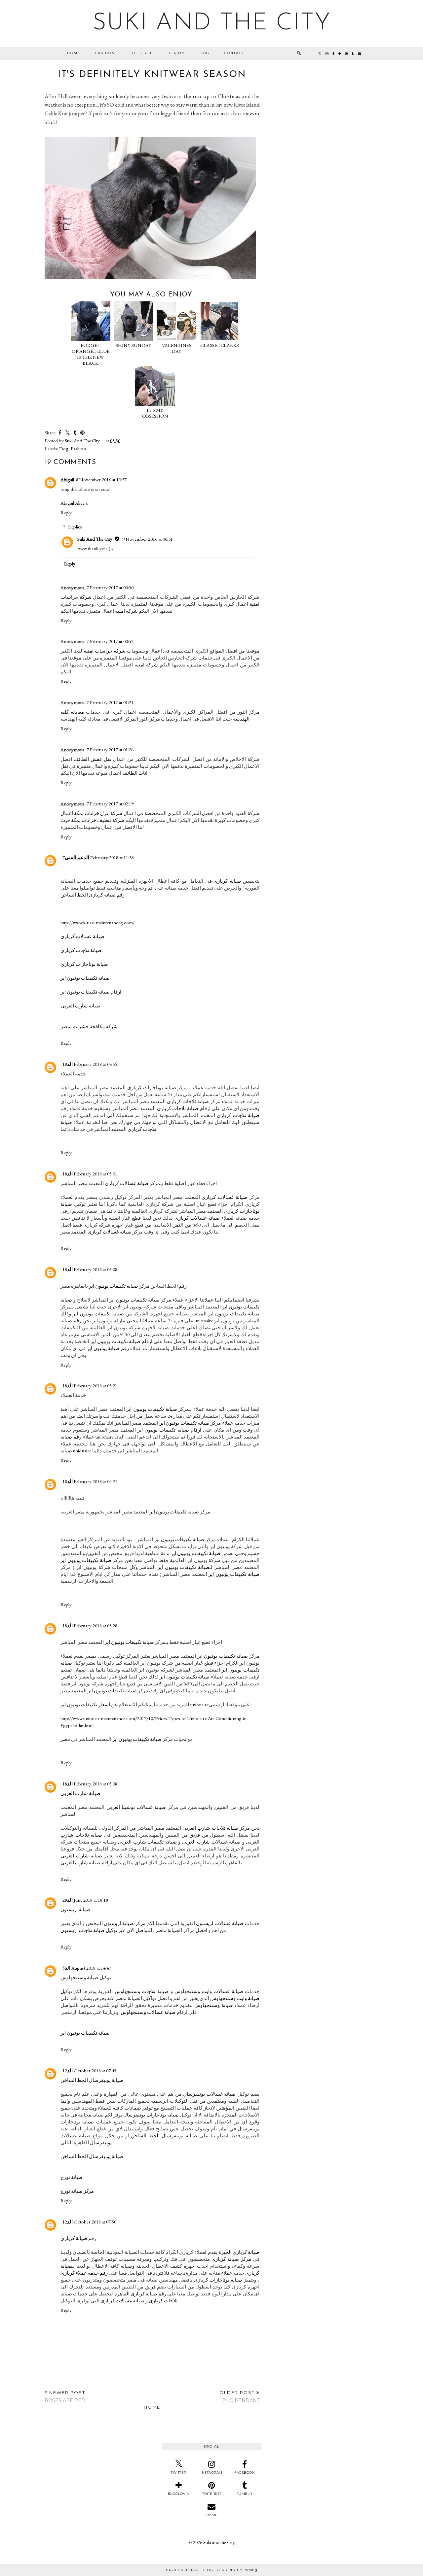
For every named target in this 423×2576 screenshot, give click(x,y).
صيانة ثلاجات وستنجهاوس (142, 1991)
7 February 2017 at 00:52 (110, 641)
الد (70, 1064)
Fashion (105, 53)
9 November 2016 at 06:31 (148, 539)
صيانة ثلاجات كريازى (81, 950)
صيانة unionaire (76, 1451)
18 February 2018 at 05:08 (90, 1269)
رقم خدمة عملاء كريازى (84, 2273)
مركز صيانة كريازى (231, 2259)
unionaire (199, 1704)
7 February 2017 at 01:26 (110, 749)
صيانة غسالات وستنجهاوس (148, 2012)
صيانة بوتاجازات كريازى (84, 964)
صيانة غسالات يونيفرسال (210, 2094)
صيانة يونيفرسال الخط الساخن (92, 2080)
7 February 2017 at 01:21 (110, 702)
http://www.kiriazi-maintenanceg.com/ (98, 922)
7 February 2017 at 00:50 (110, 587)
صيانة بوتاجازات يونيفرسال (151, 2115)
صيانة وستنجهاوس (214, 2005)
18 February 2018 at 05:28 (90, 1626)
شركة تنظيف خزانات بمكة (97, 820)
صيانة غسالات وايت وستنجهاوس (209, 1991)
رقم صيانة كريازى (78, 2238)
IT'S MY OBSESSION (155, 413)
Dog (205, 53)
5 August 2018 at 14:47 (87, 1968)
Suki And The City (95, 539)
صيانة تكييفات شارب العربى (147, 1842)
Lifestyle (141, 53)
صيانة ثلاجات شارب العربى (210, 1828)
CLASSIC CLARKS (220, 345)
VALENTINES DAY (177, 348)
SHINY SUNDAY (134, 345)
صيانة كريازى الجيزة (239, 2252)
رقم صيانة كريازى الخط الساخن (93, 895)
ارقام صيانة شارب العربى (86, 1863)
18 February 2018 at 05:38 (90, 1784)
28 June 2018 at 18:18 (85, 1900)
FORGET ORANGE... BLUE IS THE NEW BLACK (91, 354)
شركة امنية (126, 611)
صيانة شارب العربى (80, 1006)
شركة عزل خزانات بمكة (98, 813)
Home (74, 53)
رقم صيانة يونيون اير (108, 1348)
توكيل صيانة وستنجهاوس (86, 1977)
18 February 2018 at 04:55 (90, 1064)
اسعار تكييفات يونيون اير (85, 1704)
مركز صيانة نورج (77, 2191)
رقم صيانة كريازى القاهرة (140, 2294)
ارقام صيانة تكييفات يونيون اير (91, 992)
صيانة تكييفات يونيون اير (85, 978)
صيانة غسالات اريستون (220, 1923)
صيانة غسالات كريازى (82, 936)
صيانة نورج (72, 2177)
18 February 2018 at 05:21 (90, 1386)
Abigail (67, 479)
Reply (66, 512)
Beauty (176, 53)
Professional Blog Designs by (212, 2570)
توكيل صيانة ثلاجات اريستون (89, 1930)
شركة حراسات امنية (105, 651)
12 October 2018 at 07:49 (89, 2070)
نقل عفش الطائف (93, 759)
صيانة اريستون (75, 1909)
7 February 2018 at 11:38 (98, 857)
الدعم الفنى (77, 857)
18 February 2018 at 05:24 (90, 1481)
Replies (75, 527)
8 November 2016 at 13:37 (101, 479)
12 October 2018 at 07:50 (89, 2222)
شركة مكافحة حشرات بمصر (89, 1026)
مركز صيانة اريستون (125, 1923)
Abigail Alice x (74, 503)
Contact (234, 53)
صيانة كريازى (227, 881)
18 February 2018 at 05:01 (90, 1174)
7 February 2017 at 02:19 (110, 804)
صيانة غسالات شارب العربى (211, 1842)
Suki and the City (212, 23)
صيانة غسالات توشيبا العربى (136, 1807)
